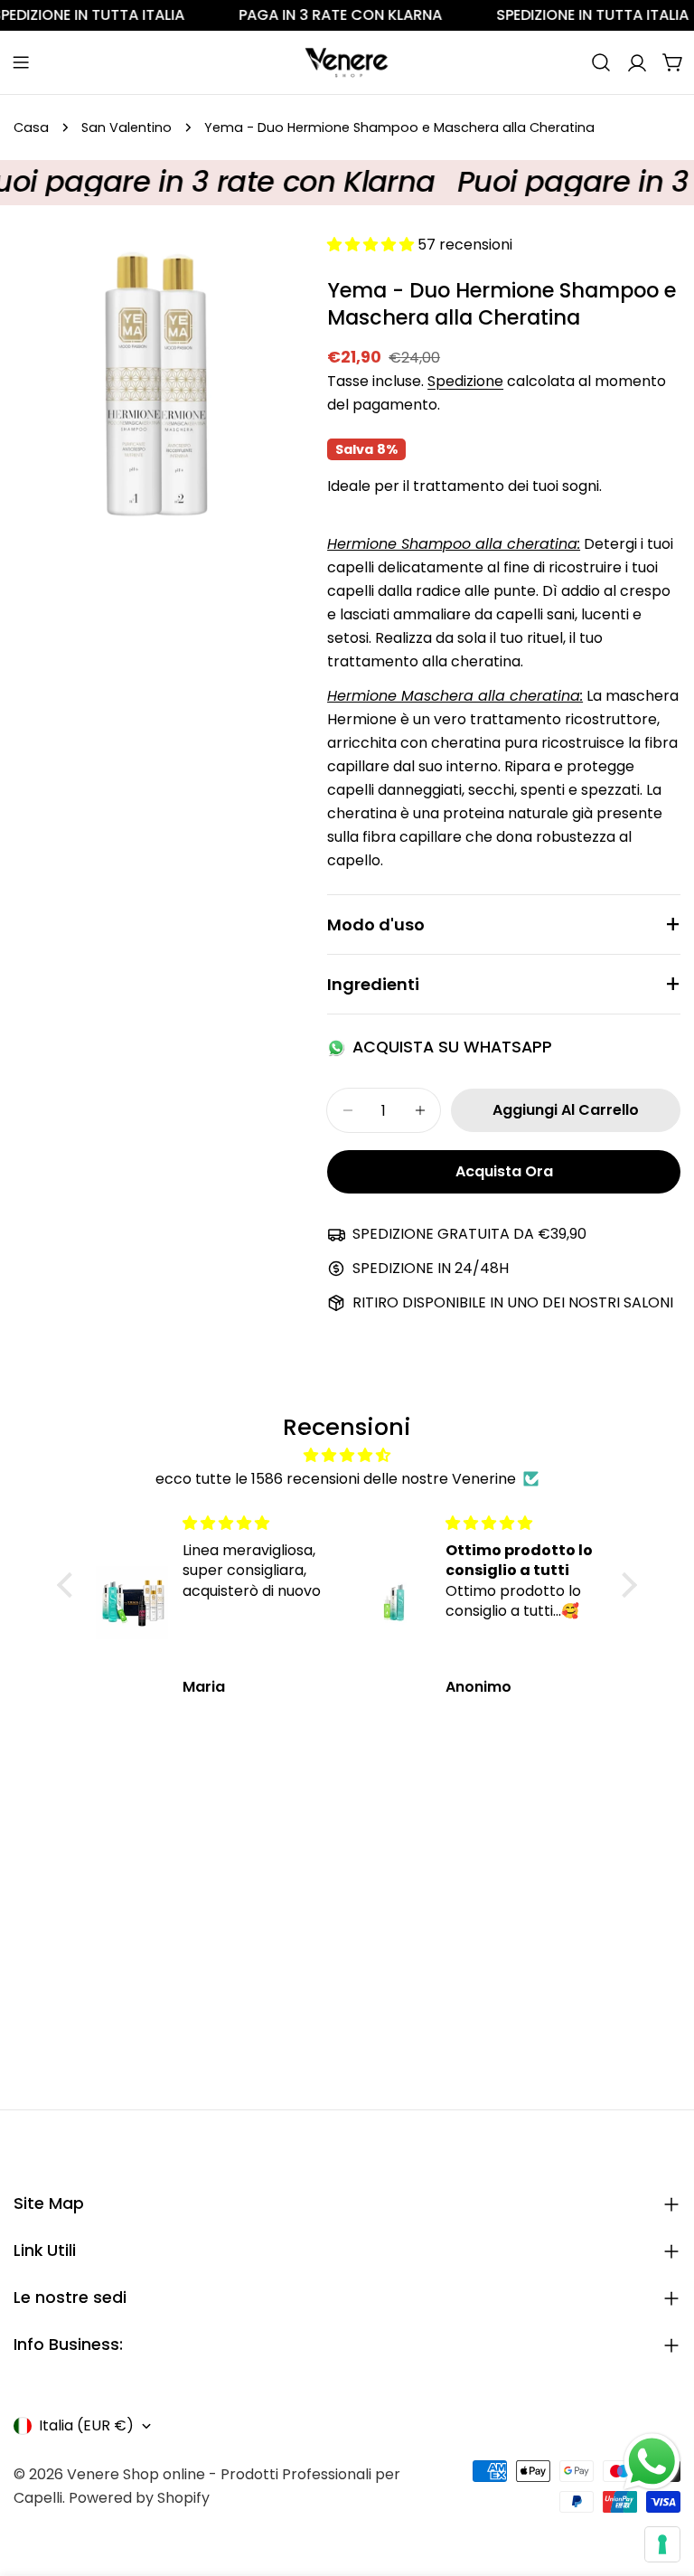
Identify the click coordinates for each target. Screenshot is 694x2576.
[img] (347, 1455)
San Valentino (127, 127)
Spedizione (465, 381)
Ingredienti (373, 984)
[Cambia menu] (21, 62)
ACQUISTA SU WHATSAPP (452, 1047)
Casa (31, 127)
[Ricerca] (601, 62)
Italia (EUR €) (86, 2425)
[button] (70, 1584)
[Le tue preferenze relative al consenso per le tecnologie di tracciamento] (662, 2544)
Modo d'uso (376, 925)
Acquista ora (504, 1171)
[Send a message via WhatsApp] (652, 2462)
